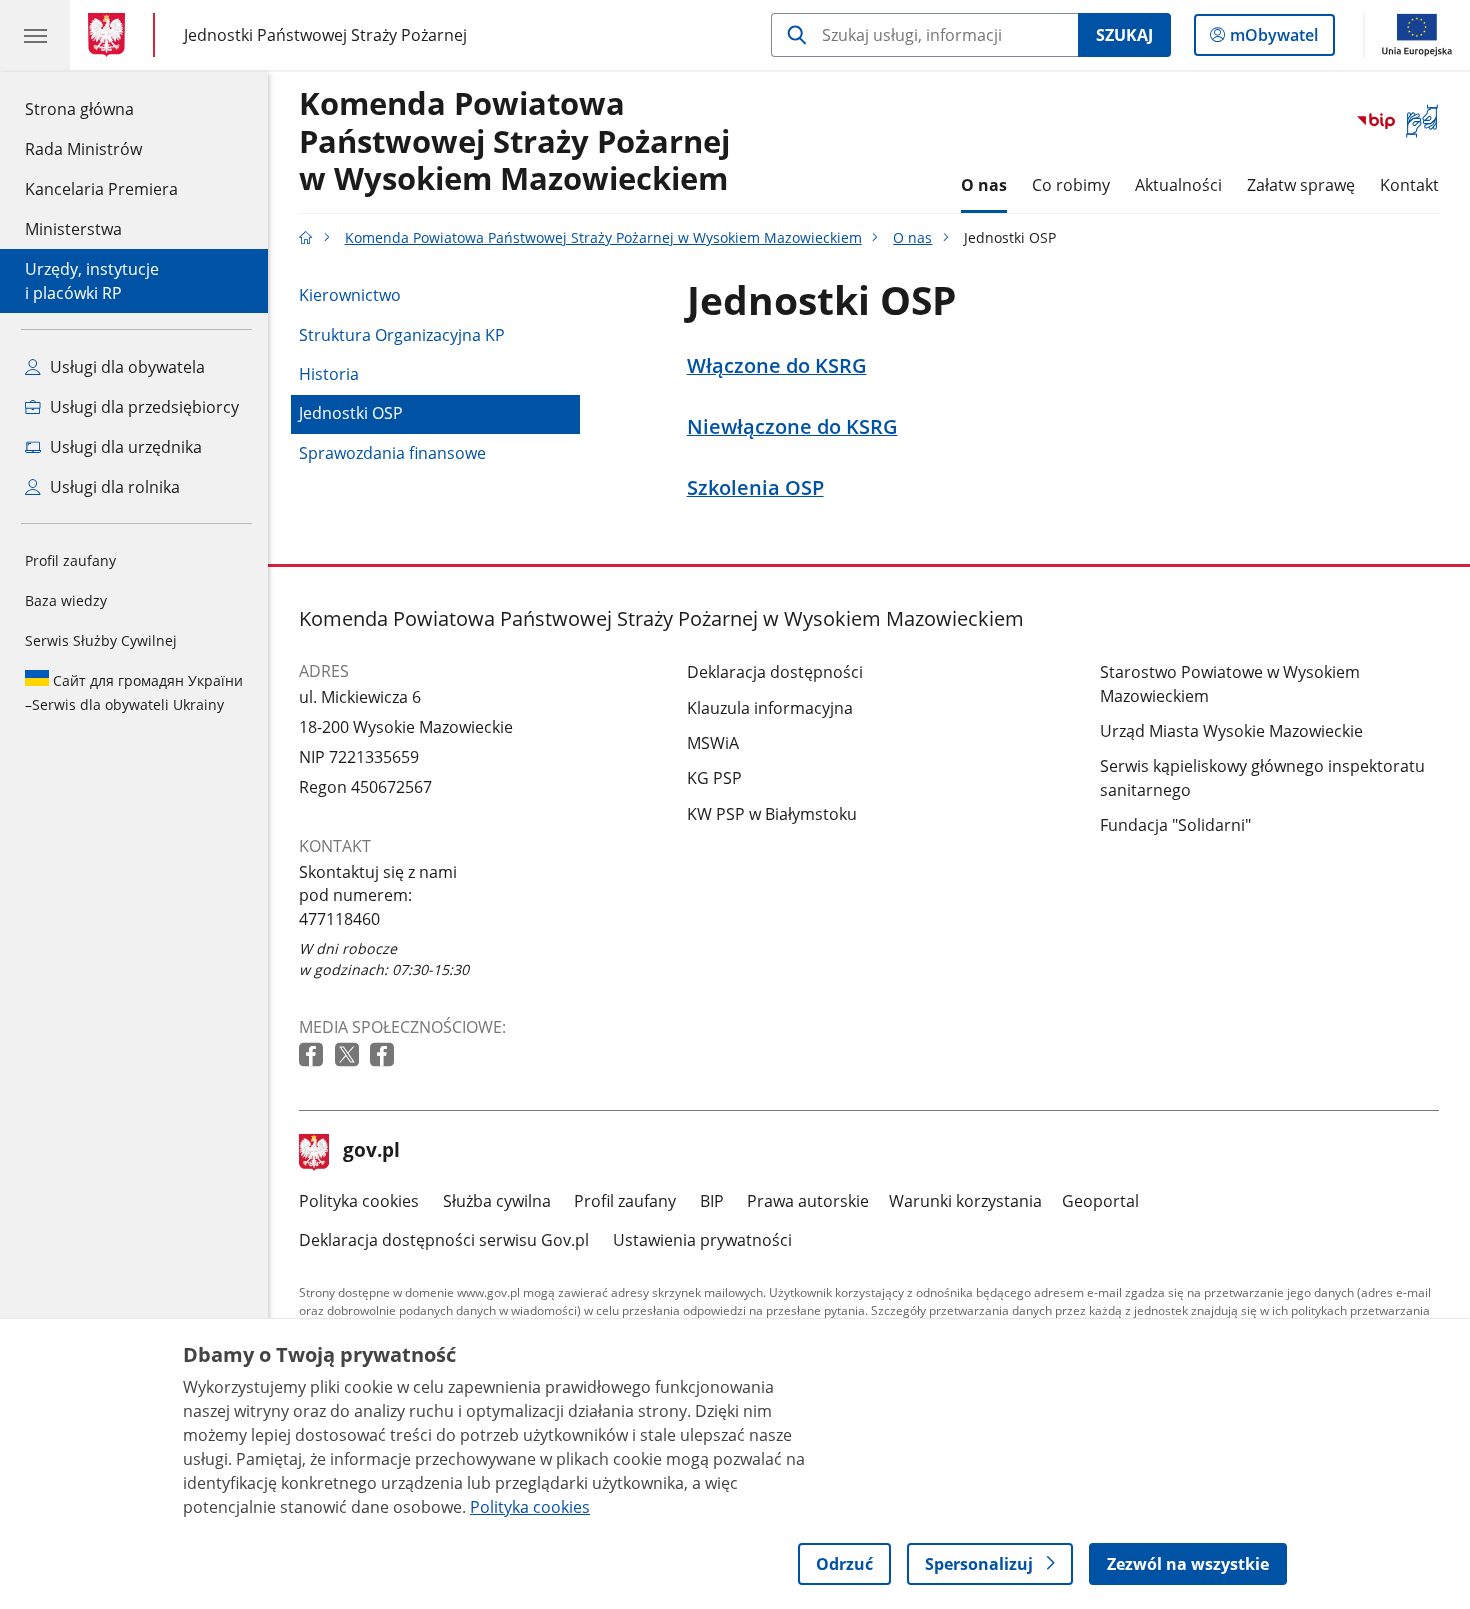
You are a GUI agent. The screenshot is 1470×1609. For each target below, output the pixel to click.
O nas (984, 185)
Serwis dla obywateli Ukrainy (134, 692)
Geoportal (1100, 1201)
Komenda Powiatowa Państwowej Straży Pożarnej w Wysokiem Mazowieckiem (514, 141)
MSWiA (713, 743)
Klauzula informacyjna (770, 708)
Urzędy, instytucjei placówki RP (92, 281)
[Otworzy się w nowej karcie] (313, 1055)
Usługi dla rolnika (113, 487)
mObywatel (1273, 39)
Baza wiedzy (66, 600)
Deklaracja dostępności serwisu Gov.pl (444, 1240)
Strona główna (101, 108)
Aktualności (1178, 185)
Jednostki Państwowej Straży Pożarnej (325, 34)
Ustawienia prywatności (702, 1240)
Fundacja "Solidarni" (1175, 825)
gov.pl (371, 1152)
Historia (329, 374)
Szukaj (1124, 35)
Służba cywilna (497, 1201)
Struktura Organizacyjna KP (402, 335)
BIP (712, 1201)
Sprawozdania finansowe (392, 453)
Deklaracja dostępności (775, 672)
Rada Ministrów (83, 149)
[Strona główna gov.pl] (110, 35)
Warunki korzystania (965, 1201)
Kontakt (1409, 185)
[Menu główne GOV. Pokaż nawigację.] (35, 35)
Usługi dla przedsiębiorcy (142, 407)
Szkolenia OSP (755, 488)
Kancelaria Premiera (101, 189)
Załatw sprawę (1301, 185)
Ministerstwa (73, 229)
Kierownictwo (350, 295)
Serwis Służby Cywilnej (101, 640)
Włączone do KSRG (777, 366)
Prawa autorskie (808, 1201)
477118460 (339, 919)
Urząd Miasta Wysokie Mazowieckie (1231, 731)
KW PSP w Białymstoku (772, 814)
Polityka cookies (359, 1201)
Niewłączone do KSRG (792, 427)
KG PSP (714, 778)
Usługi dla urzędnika (124, 447)
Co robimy (1071, 185)
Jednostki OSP (351, 413)
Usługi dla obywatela (125, 367)
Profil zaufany (70, 560)
